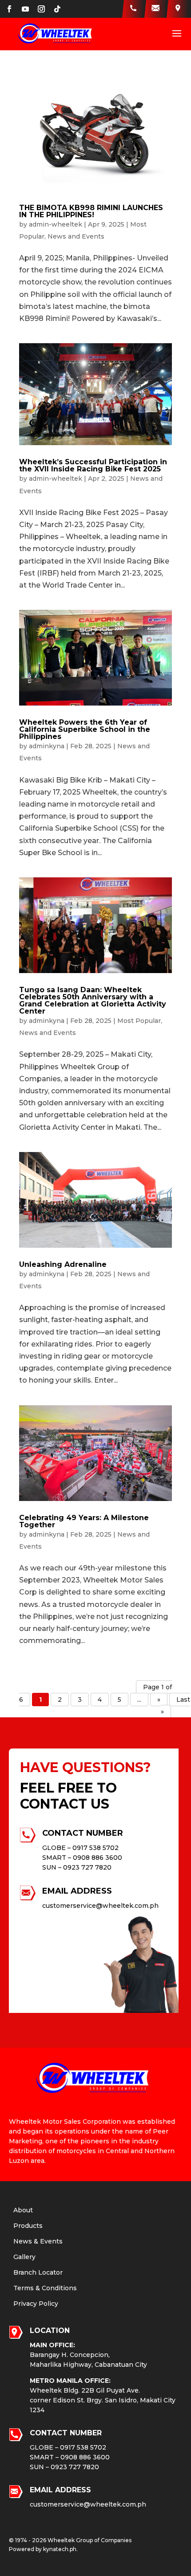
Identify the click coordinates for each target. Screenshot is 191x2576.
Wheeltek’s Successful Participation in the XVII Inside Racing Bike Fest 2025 (93, 465)
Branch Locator (38, 2272)
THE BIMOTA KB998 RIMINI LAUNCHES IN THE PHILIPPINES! (91, 211)
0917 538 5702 (95, 1848)
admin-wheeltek (56, 224)
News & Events (38, 2241)
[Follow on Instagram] (41, 9)
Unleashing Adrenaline (63, 1264)
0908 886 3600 (97, 1858)
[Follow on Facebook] (9, 9)
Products (28, 2226)
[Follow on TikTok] (57, 9)
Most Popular (139, 1021)
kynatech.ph (60, 2549)
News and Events (76, 236)
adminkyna (47, 746)
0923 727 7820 (87, 1867)
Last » (175, 1706)
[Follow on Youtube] (25, 9)
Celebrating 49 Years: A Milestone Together (84, 1521)
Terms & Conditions (45, 2288)
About (23, 2210)
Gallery (24, 2257)
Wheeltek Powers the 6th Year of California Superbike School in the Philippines (85, 729)
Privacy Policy (36, 2304)
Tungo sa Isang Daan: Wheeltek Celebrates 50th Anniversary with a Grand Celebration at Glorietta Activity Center (93, 1000)
